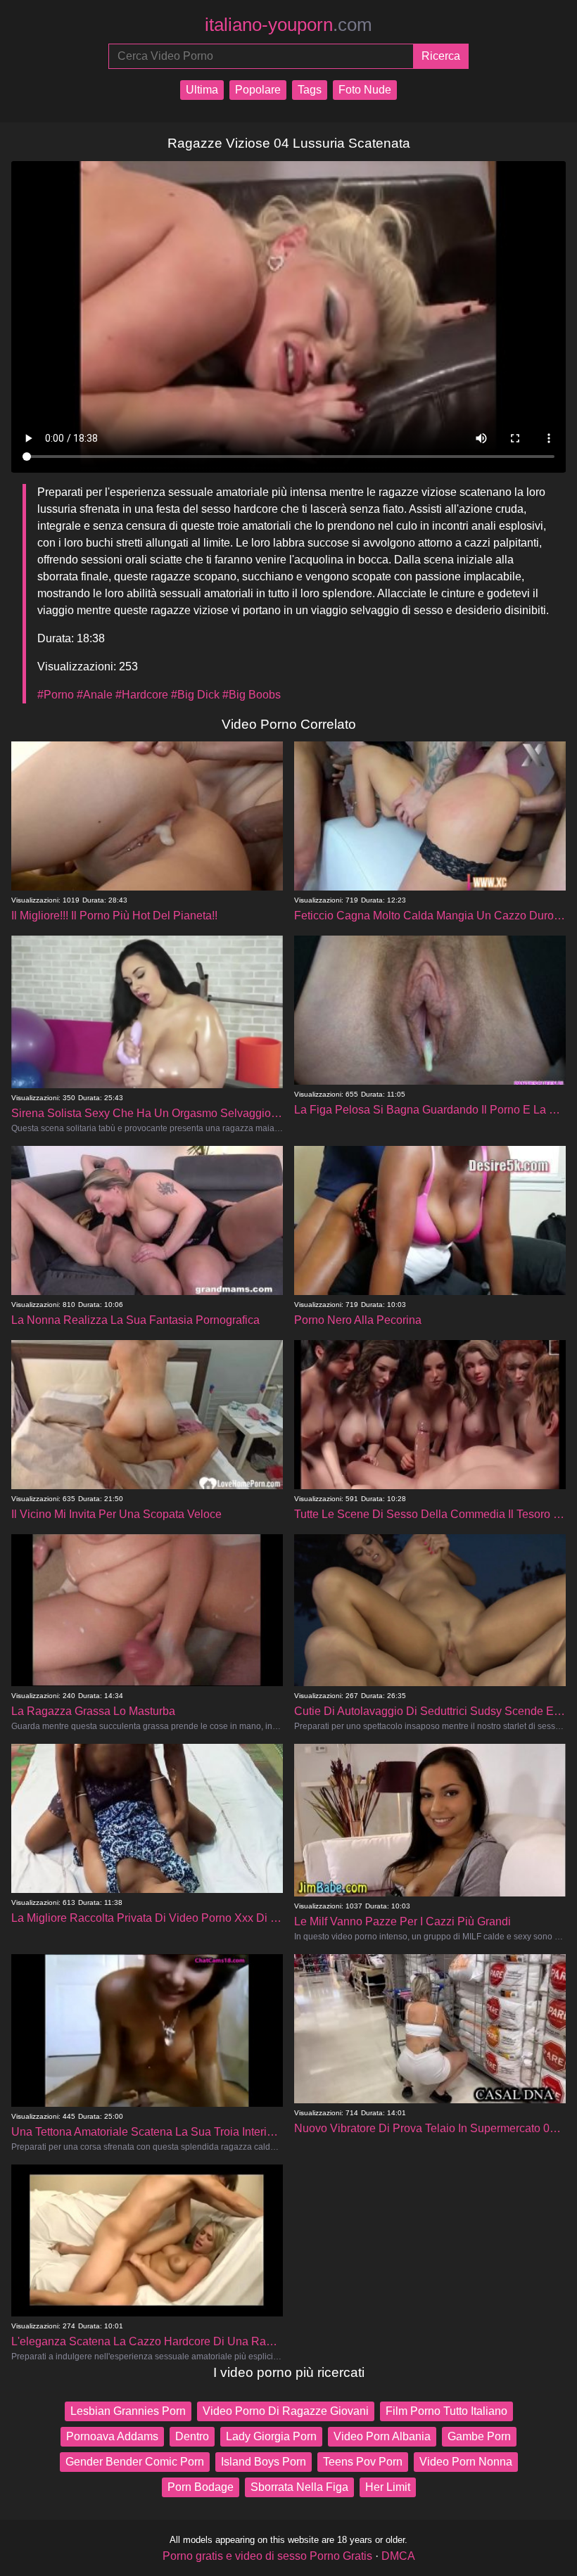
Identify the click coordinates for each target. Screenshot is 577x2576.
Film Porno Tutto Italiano (446, 2411)
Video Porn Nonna (466, 2462)
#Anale (95, 695)
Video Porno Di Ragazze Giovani (286, 2411)
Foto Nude (365, 90)
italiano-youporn (288, 25)
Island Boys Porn (264, 2462)
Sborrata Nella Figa (299, 2487)
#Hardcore (142, 695)
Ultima (202, 90)
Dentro (192, 2436)
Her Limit (388, 2487)
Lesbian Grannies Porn (128, 2411)
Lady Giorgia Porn (271, 2436)
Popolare (258, 90)
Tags (310, 90)
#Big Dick (195, 695)
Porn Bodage (201, 2487)
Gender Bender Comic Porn (135, 2462)
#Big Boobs (252, 695)
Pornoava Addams (112, 2436)
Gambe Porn (479, 2436)
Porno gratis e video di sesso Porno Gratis (267, 2556)
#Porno (56, 695)
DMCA (398, 2556)
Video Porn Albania (382, 2436)
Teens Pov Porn (363, 2462)
